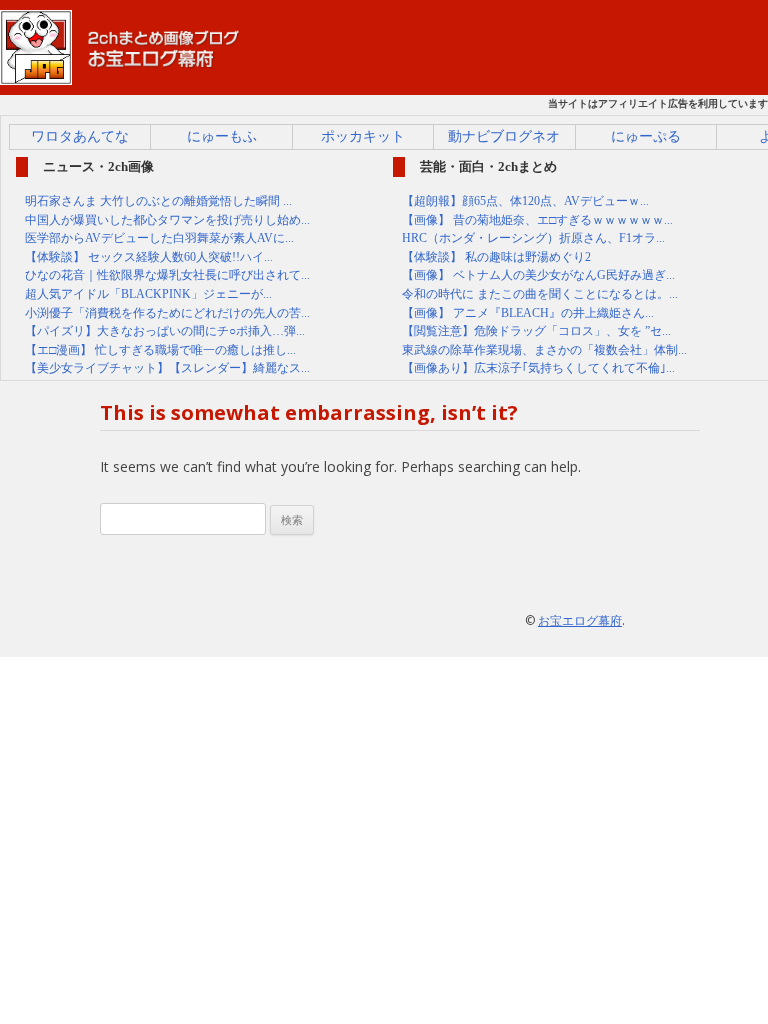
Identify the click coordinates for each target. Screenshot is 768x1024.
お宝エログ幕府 (580, 620)
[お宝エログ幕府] (120, 75)
